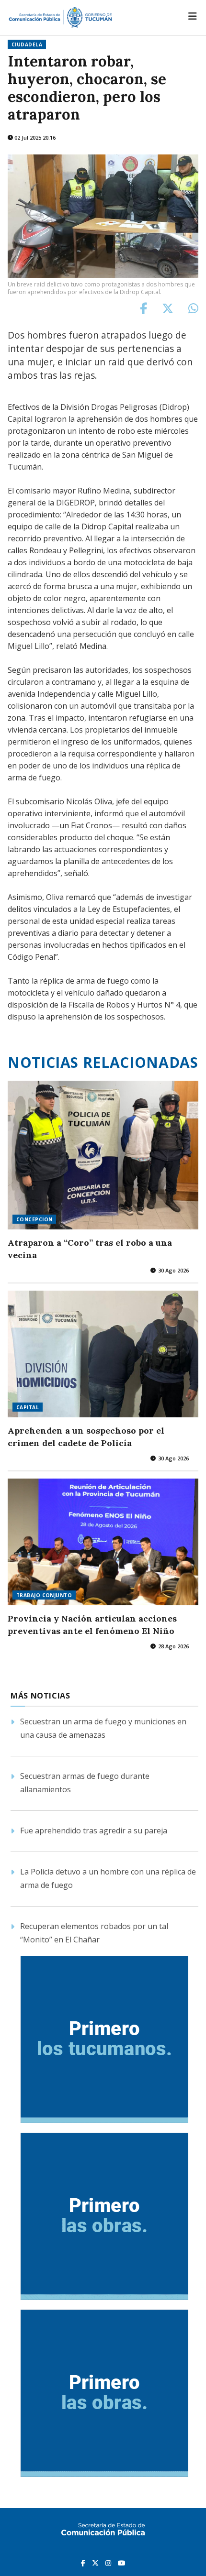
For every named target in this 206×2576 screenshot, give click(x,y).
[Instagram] (109, 2563)
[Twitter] (96, 2563)
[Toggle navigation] (193, 16)
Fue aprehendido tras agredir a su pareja (94, 1831)
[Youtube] (122, 2563)
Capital (28, 1407)
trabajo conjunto (44, 1595)
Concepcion (34, 1219)
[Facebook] (84, 2563)
